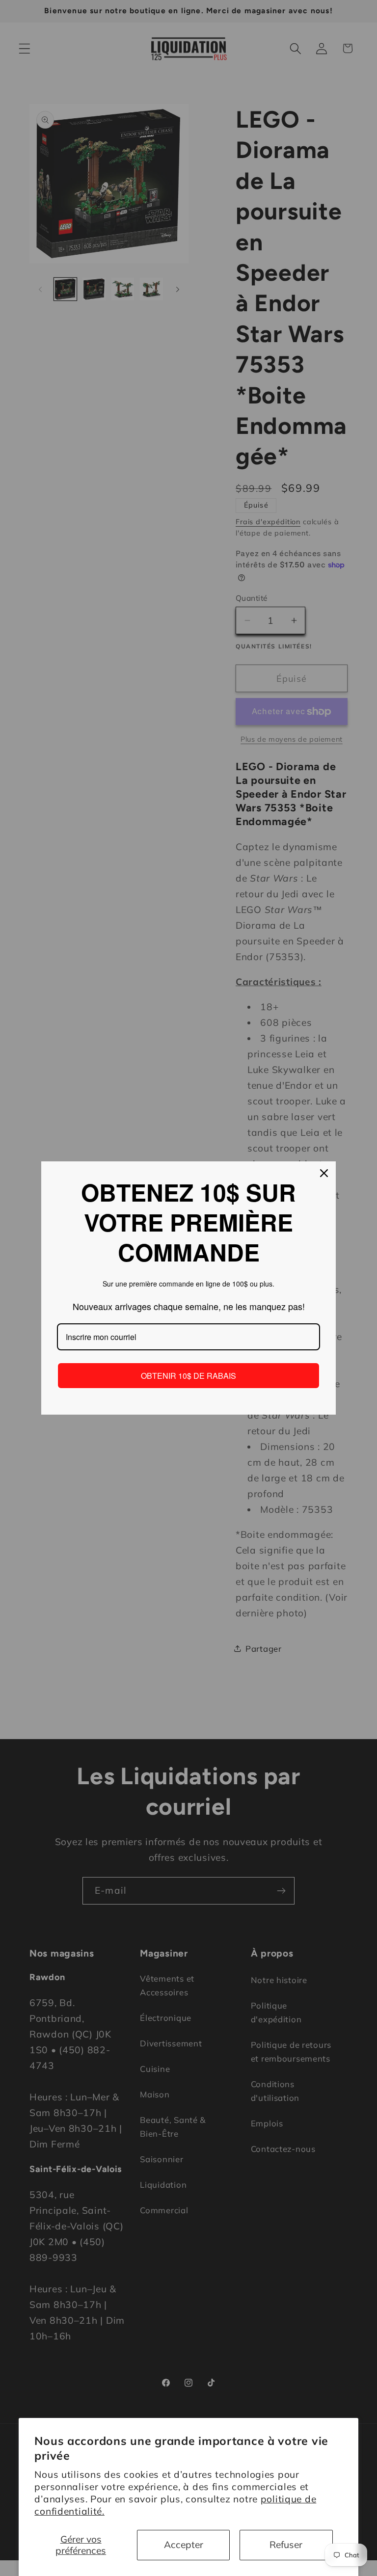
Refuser (286, 2545)
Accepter (184, 2545)
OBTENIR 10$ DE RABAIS (188, 1376)
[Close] (324, 1173)
